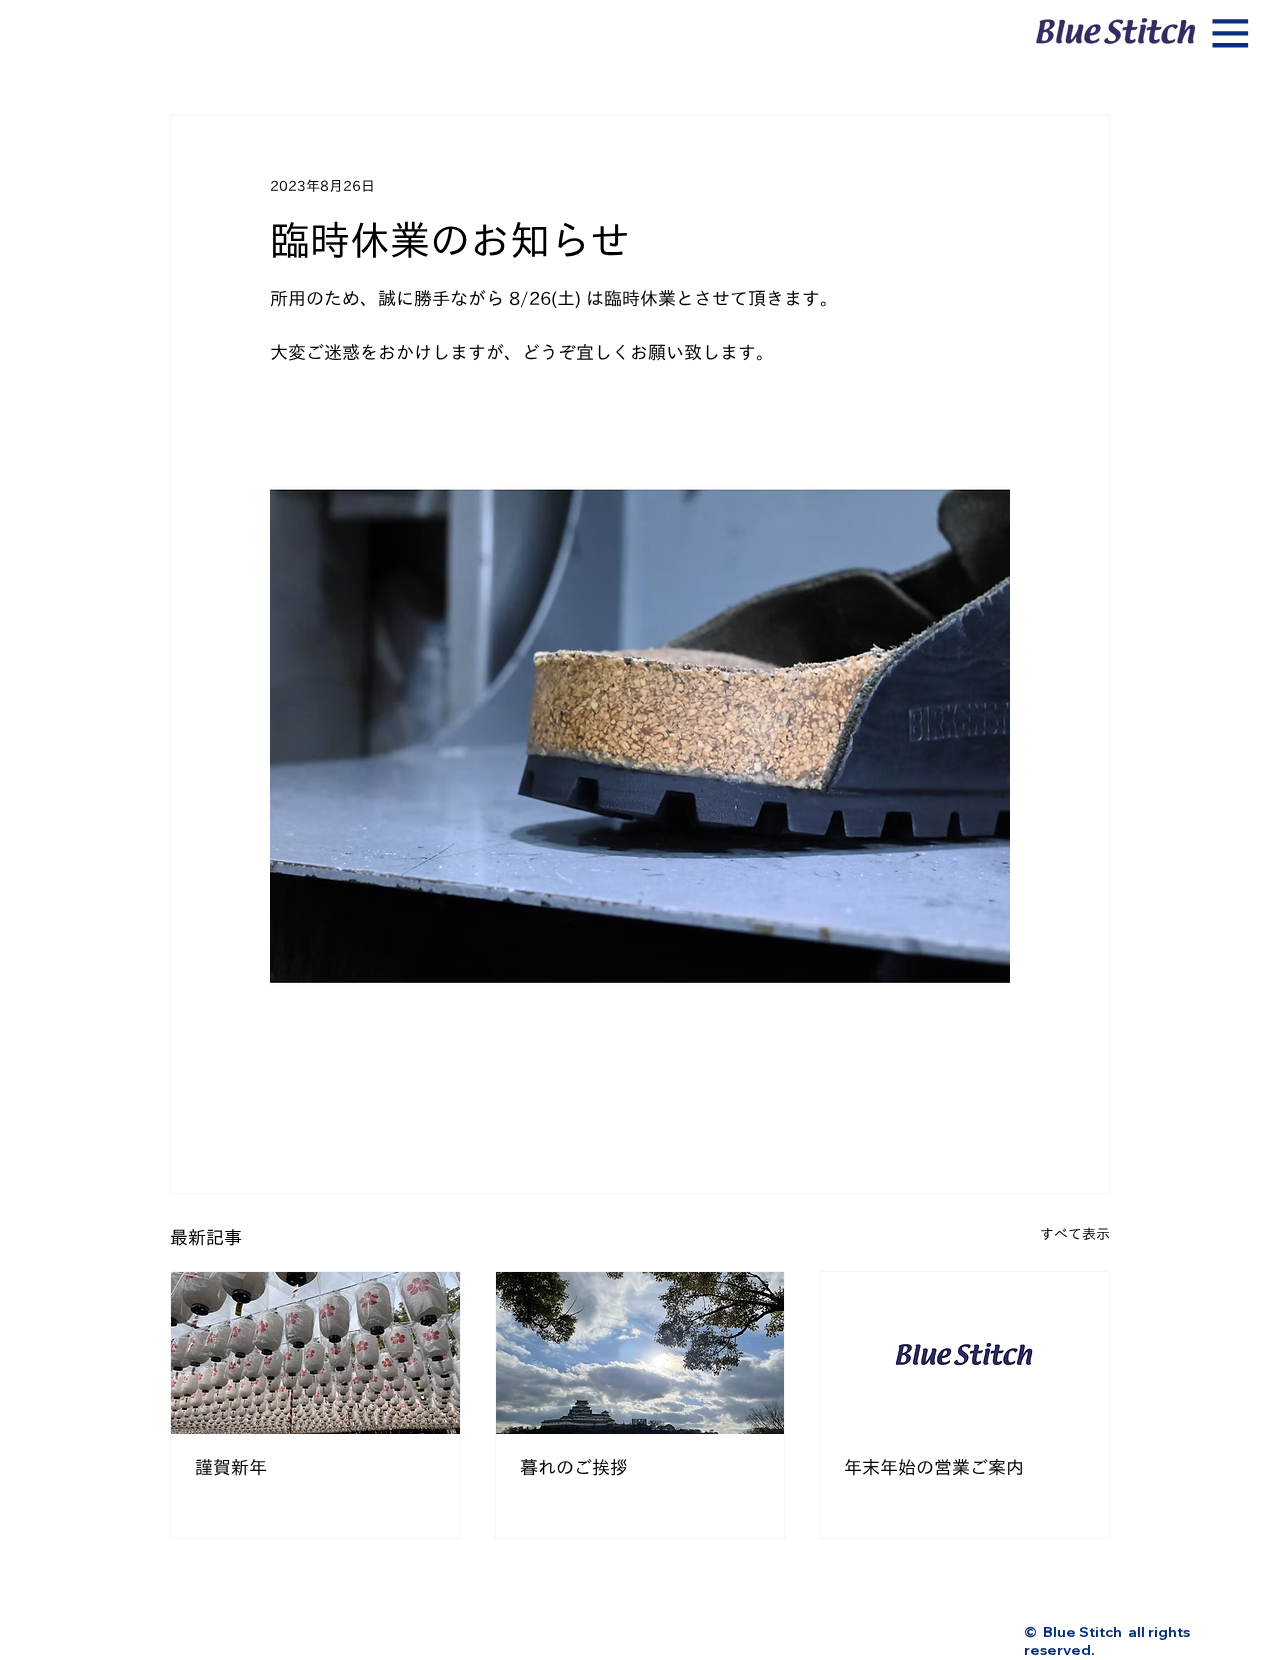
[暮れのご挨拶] (640, 1353)
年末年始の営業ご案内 (934, 1467)
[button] (1231, 34)
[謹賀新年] (315, 1353)
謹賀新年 (231, 1467)
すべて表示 (1075, 1234)
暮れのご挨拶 (574, 1467)
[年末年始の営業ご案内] (964, 1353)
